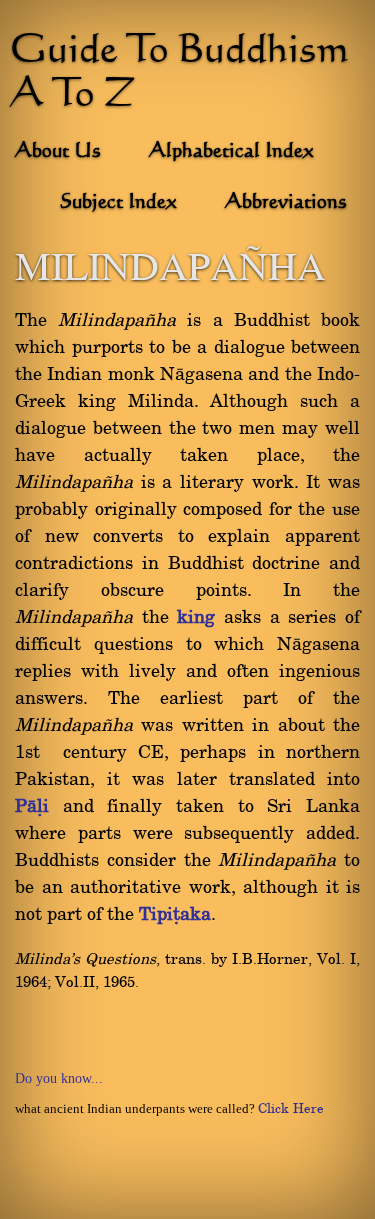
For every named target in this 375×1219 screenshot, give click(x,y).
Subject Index (118, 203)
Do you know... (59, 1078)
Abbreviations (286, 203)
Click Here (291, 1109)
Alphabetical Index (231, 152)
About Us (58, 152)
